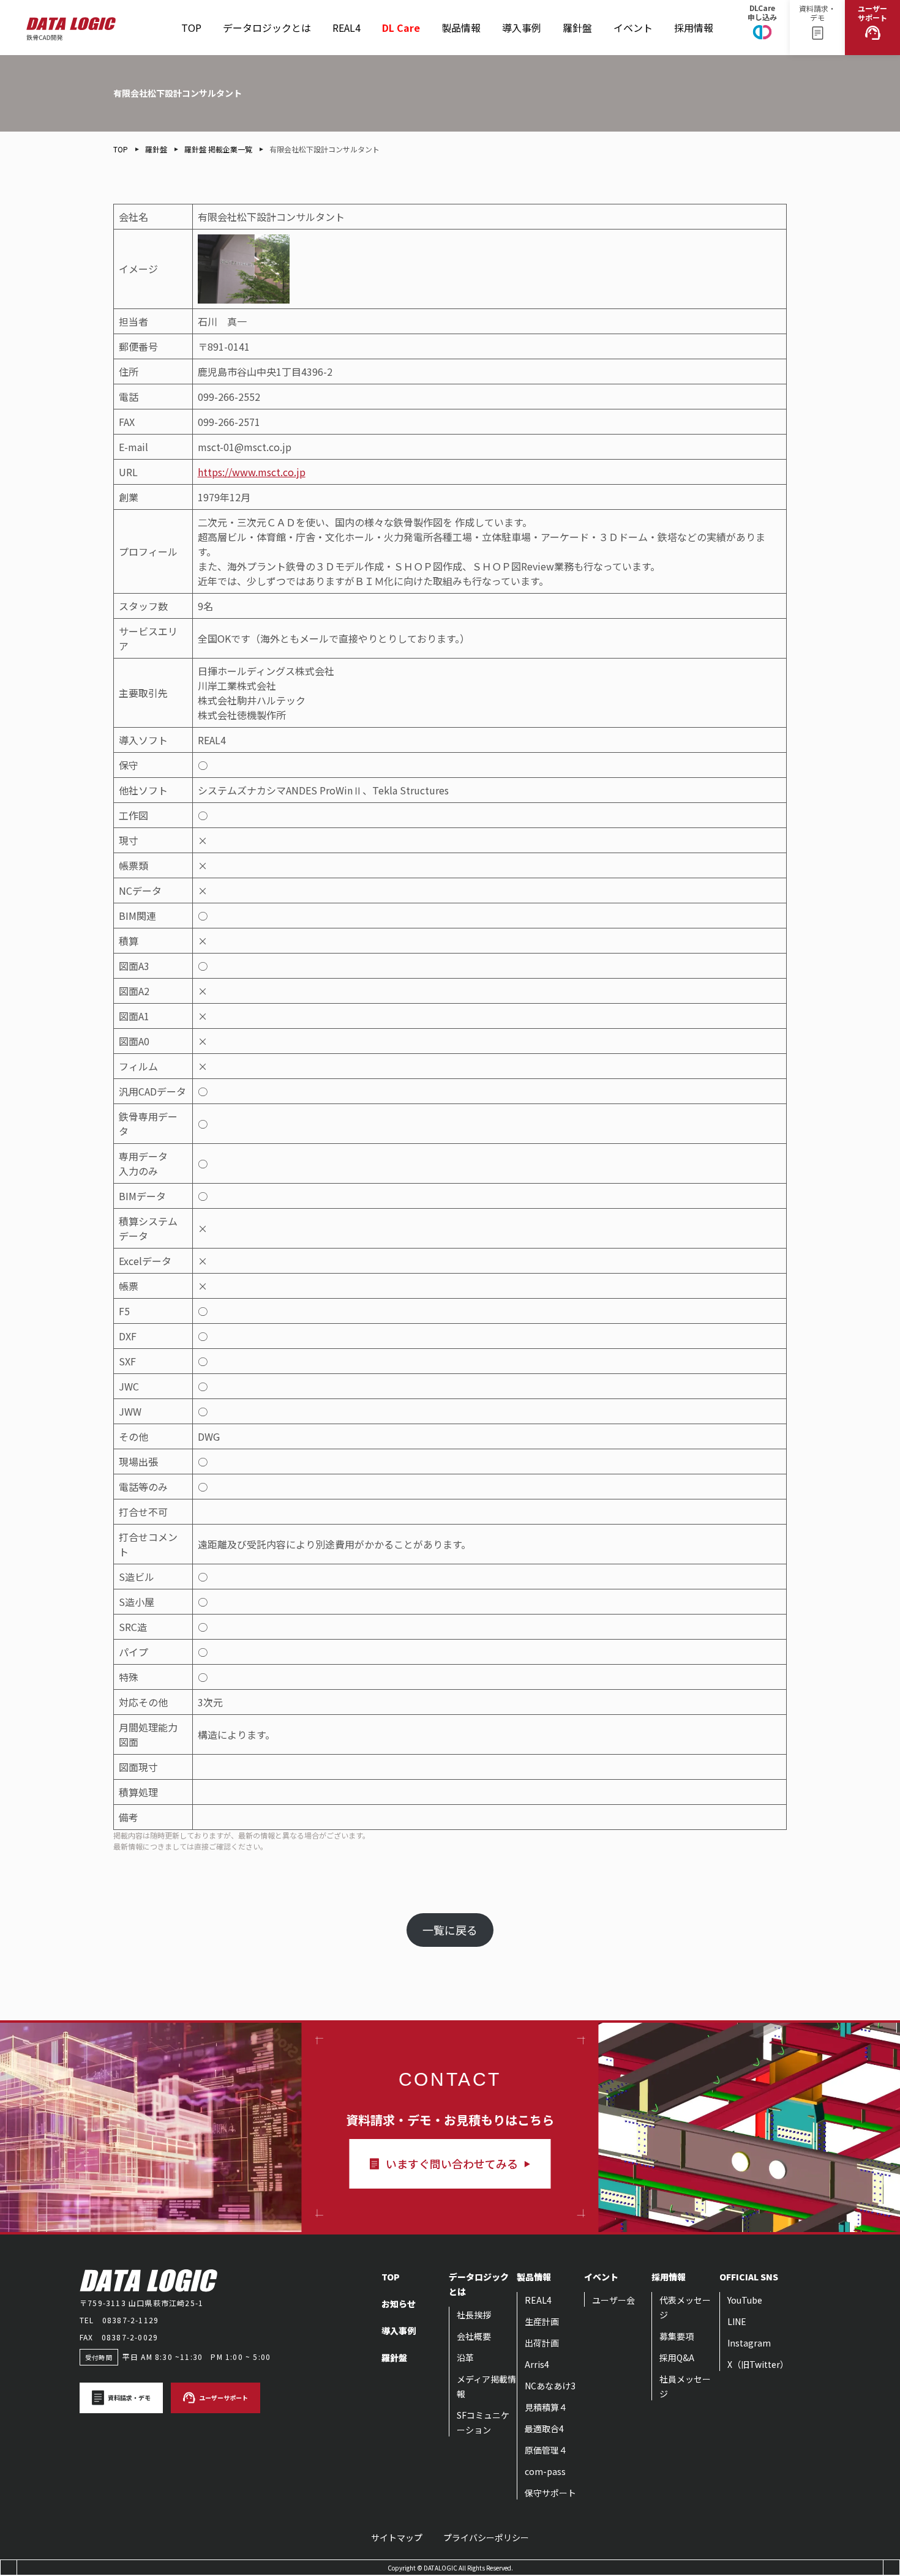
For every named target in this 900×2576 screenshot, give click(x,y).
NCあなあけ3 (550, 2386)
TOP (191, 28)
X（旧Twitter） (758, 2364)
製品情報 (461, 17)
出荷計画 (542, 2343)
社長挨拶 (474, 2315)
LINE (737, 2321)
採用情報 (694, 17)
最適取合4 (544, 2429)
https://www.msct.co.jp (252, 472)
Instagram (749, 2343)
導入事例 (522, 28)
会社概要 (474, 2336)
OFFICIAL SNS (749, 2277)
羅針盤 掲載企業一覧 (218, 149)
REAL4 (347, 17)
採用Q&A (677, 2358)
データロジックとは (267, 28)
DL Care (401, 22)
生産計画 (542, 2321)
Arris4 (537, 2364)
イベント (633, 17)
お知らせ (399, 2304)
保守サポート (550, 2493)
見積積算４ (546, 2407)
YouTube (745, 2300)
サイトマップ (397, 2537)
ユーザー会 (613, 2300)
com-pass (545, 2471)
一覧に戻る (450, 1930)
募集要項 (677, 2336)
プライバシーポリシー (486, 2537)
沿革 (465, 2358)
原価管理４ (546, 2450)
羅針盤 (577, 17)
